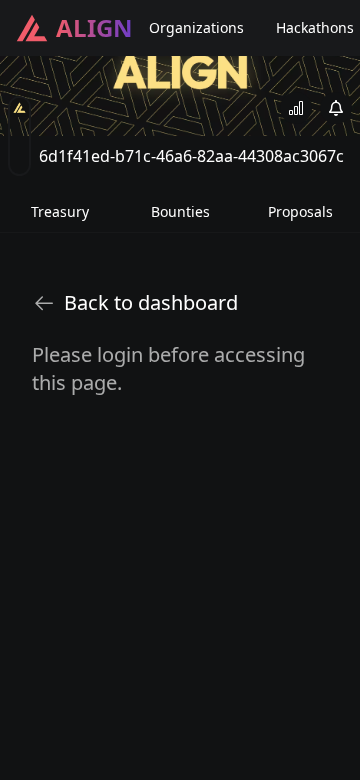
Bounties (180, 211)
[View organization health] (296, 108)
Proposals (300, 211)
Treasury (60, 211)
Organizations (196, 27)
